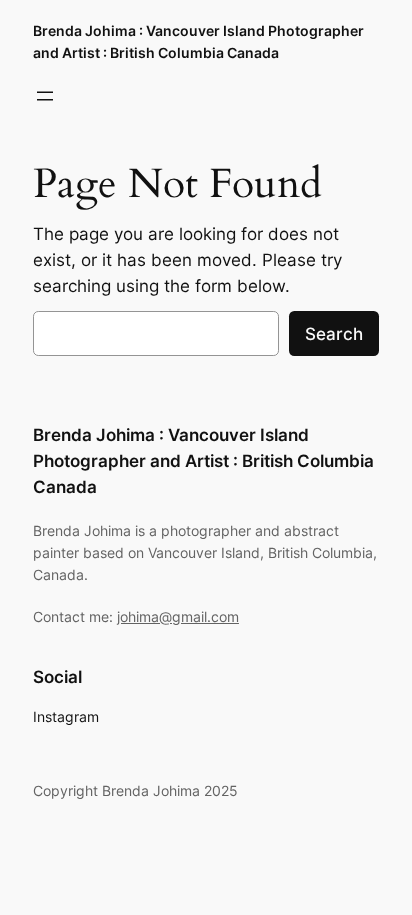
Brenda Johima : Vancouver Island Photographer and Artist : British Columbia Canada (203, 461)
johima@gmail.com (178, 616)
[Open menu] (45, 96)
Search (334, 334)
